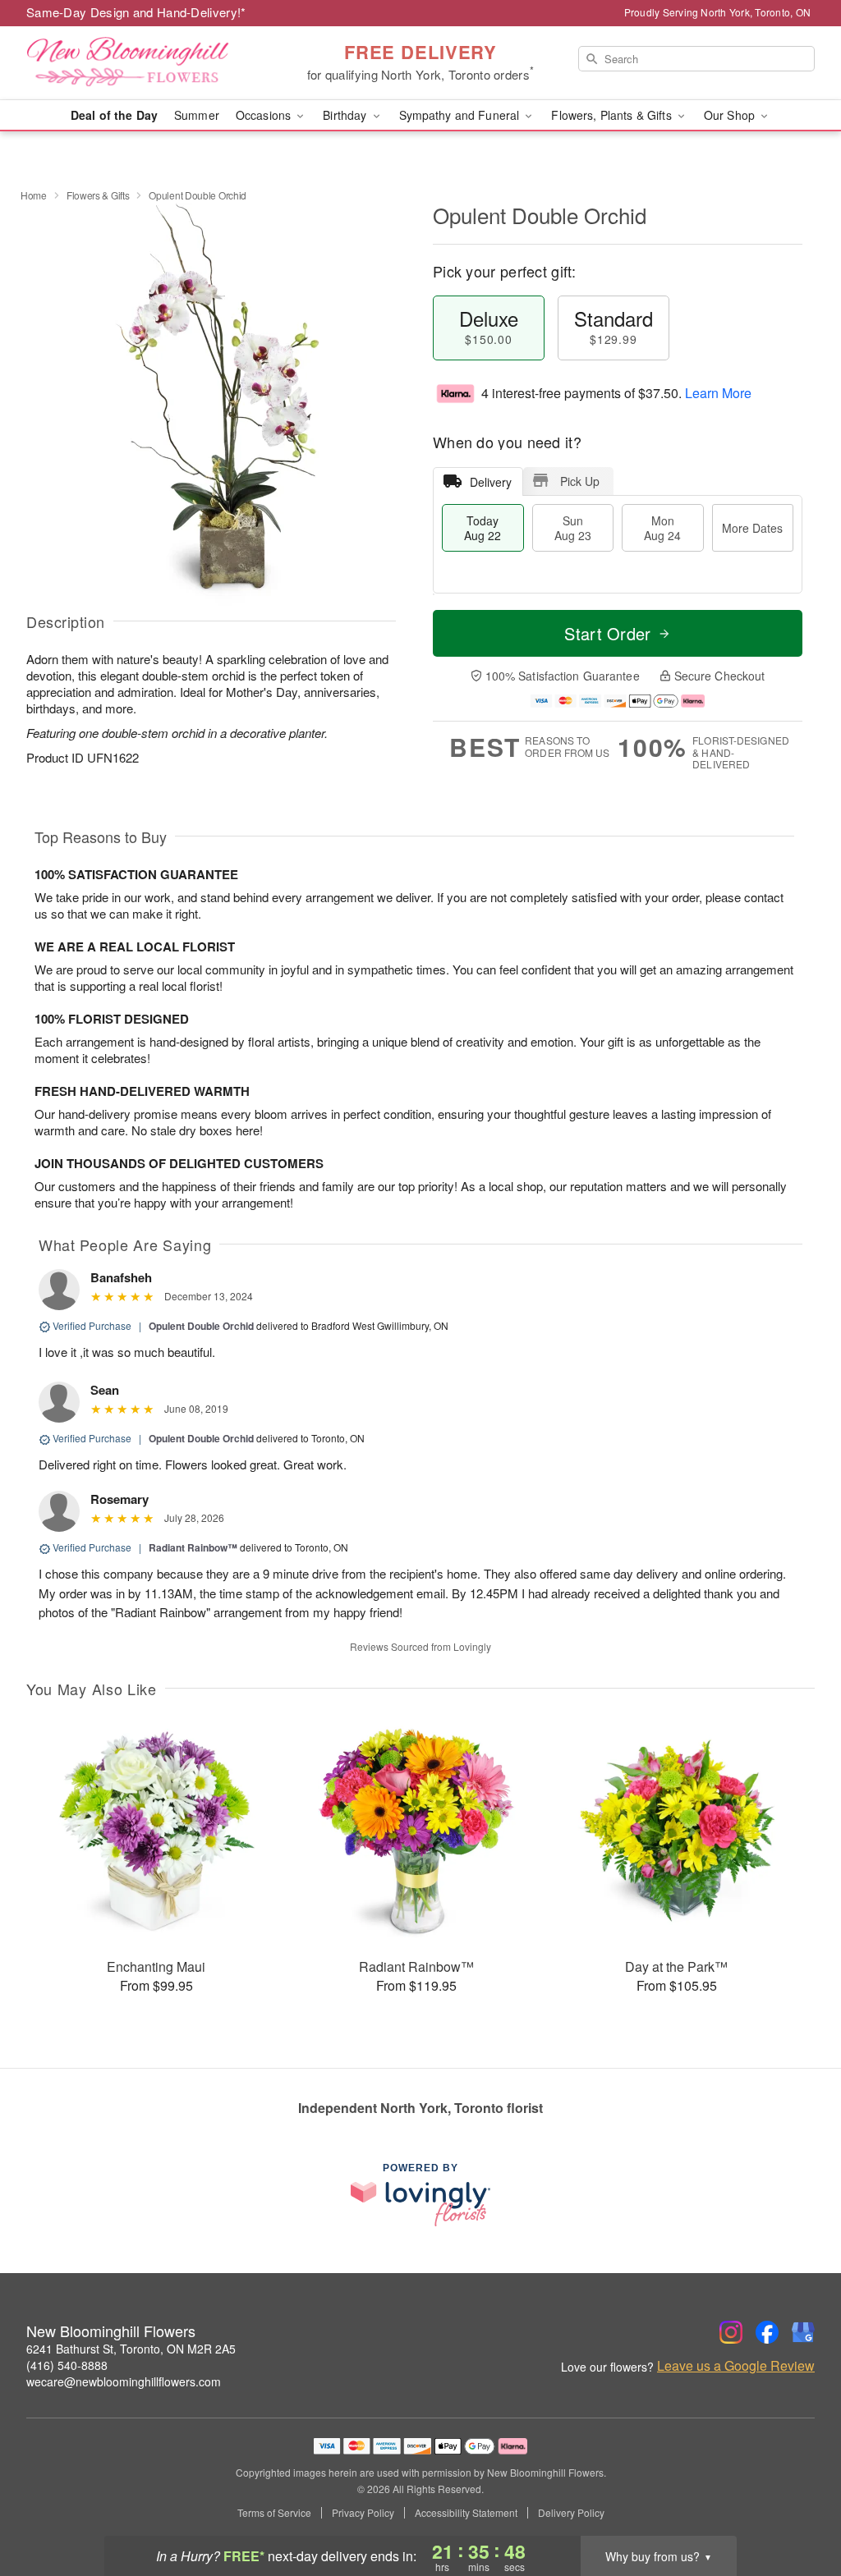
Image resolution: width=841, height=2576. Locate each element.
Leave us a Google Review (736, 2366)
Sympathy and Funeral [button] (461, 115)
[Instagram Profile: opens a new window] (731, 2332)
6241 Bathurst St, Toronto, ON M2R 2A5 (131, 2349)
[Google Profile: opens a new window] (803, 2332)
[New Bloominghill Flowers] (145, 63)
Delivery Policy (571, 2513)
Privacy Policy (363, 2513)
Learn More (718, 393)
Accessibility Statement (466, 2513)
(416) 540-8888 (67, 2365)
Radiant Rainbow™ (193, 1547)
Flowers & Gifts (98, 195)
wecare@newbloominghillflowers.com (124, 2381)
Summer (197, 115)
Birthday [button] (346, 115)
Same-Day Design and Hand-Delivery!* (136, 12)
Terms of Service (274, 2513)
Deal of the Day (114, 115)
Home (34, 195)
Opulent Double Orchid (201, 1326)
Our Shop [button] (731, 115)
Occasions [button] (265, 115)
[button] (798, 2506)
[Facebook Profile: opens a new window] (767, 2332)
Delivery (491, 482)
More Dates (752, 528)
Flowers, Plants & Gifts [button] (613, 115)
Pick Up (580, 481)
